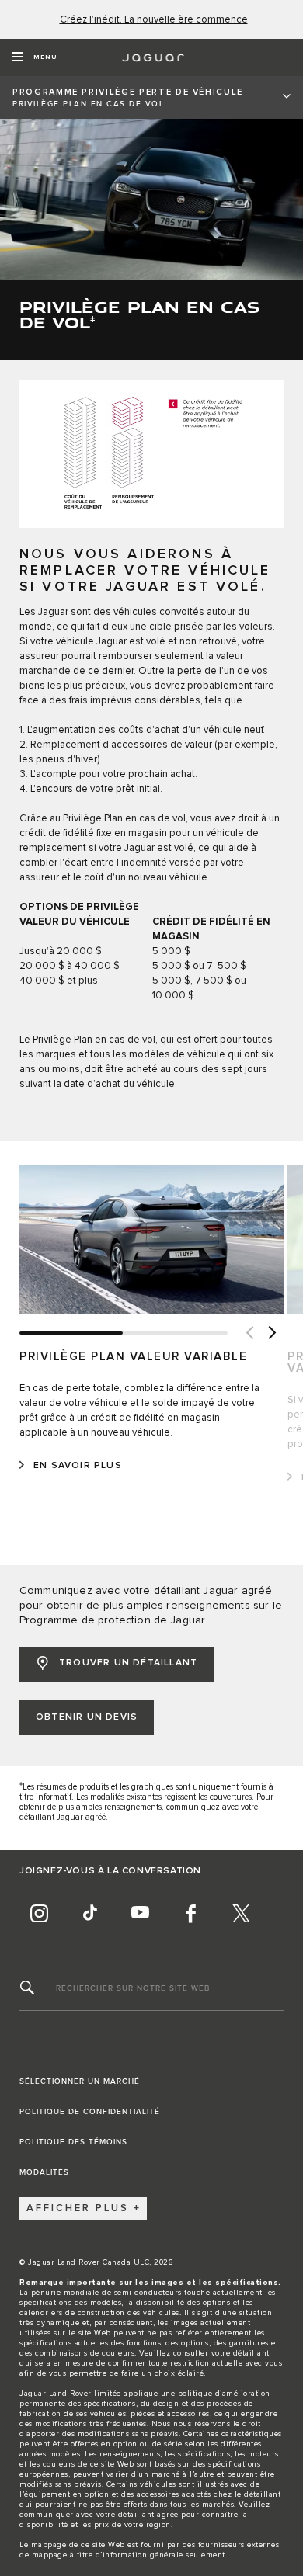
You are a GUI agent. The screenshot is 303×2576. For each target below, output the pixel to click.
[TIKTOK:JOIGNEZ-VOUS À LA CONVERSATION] (89, 1914)
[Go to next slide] (272, 1333)
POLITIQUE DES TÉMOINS (73, 2142)
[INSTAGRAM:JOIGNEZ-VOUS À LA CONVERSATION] (39, 1914)
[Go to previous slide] (249, 1333)
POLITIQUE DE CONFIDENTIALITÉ (90, 2112)
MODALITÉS (44, 2172)
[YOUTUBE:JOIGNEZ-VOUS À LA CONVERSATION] (140, 1914)
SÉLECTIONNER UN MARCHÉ (80, 2081)
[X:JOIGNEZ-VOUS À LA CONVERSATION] (241, 1914)
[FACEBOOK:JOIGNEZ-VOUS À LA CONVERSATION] (190, 1914)
